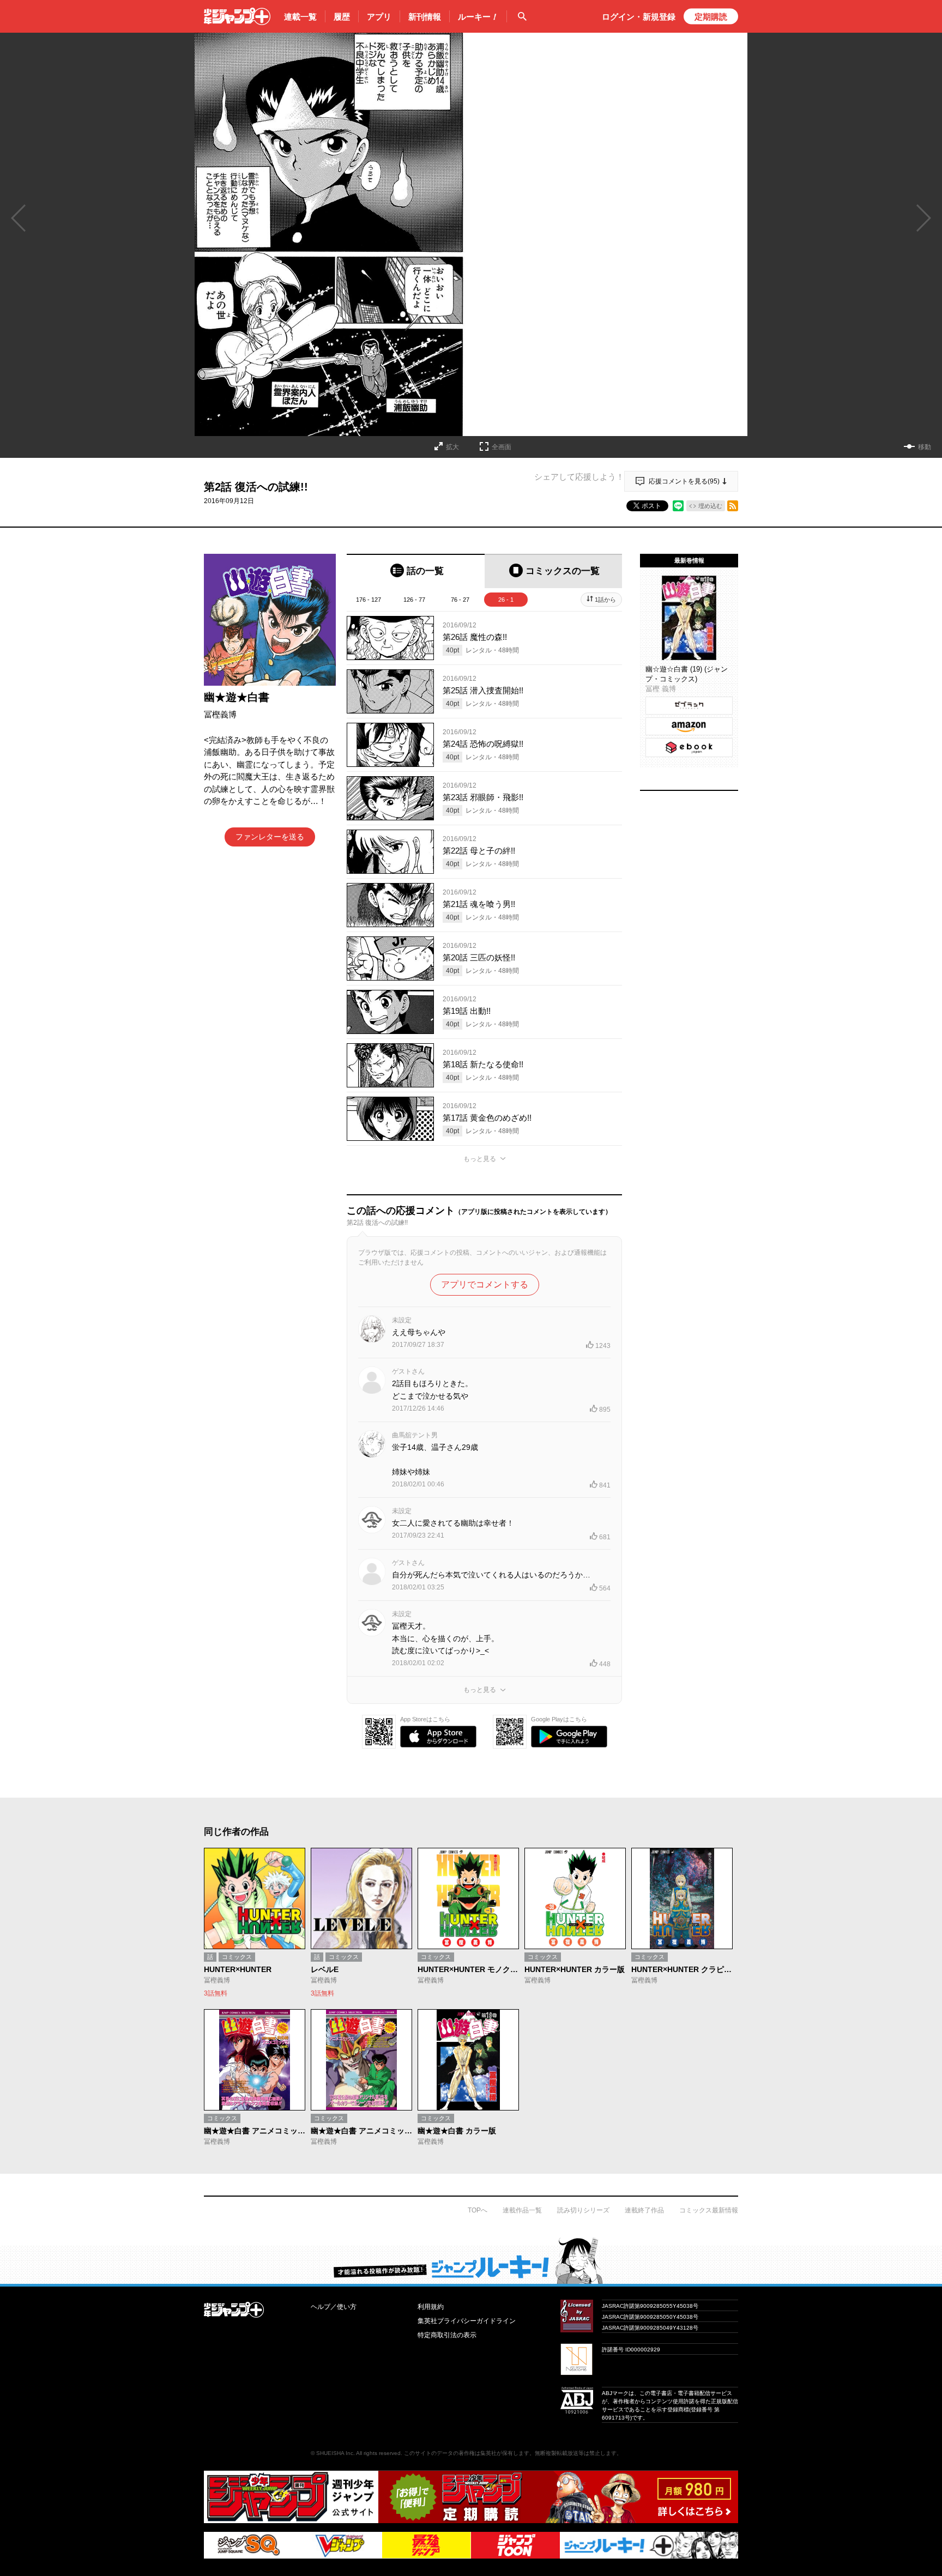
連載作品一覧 (522, 2210)
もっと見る (480, 1159)
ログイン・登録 (639, 17)
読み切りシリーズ (583, 2210)
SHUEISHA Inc (335, 2453)
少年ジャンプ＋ (237, 16)
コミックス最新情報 (709, 2210)
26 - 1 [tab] (506, 600)
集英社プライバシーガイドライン (467, 2321)
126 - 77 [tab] (414, 600)
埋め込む (710, 506)
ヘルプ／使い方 (334, 2307)
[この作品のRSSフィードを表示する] (733, 506)
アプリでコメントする (485, 1284)
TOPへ (478, 2210)
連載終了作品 (644, 2210)
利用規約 (431, 2307)
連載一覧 (300, 17)
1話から (605, 600)
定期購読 (711, 17)
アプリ (379, 17)
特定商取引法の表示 (447, 2335)
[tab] (416, 571)
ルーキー (478, 17)
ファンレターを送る (270, 837)
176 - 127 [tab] (369, 600)
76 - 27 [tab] (460, 600)
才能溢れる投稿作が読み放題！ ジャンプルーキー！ (471, 2260)
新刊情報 (425, 17)
